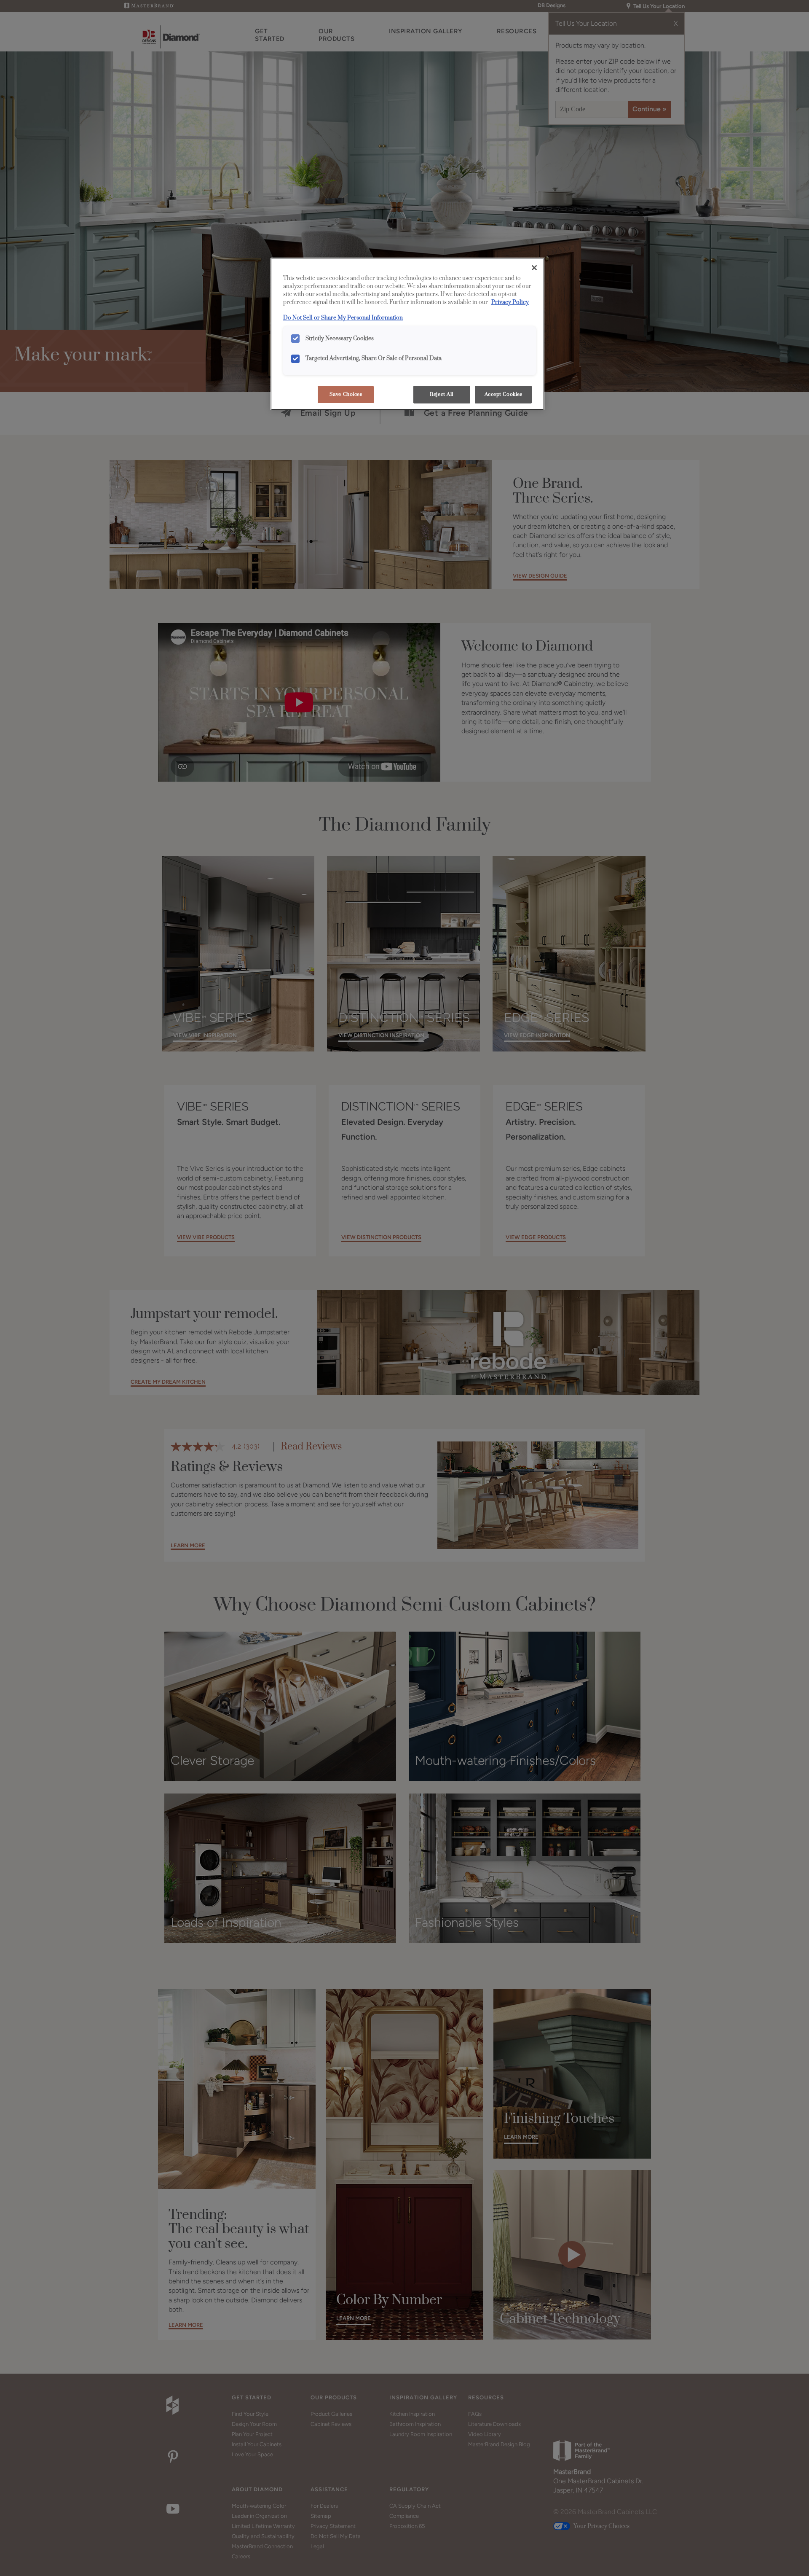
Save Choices (346, 394)
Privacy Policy (510, 302)
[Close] (534, 268)
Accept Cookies (504, 394)
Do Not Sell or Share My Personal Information (343, 318)
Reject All (442, 394)
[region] (407, 334)
